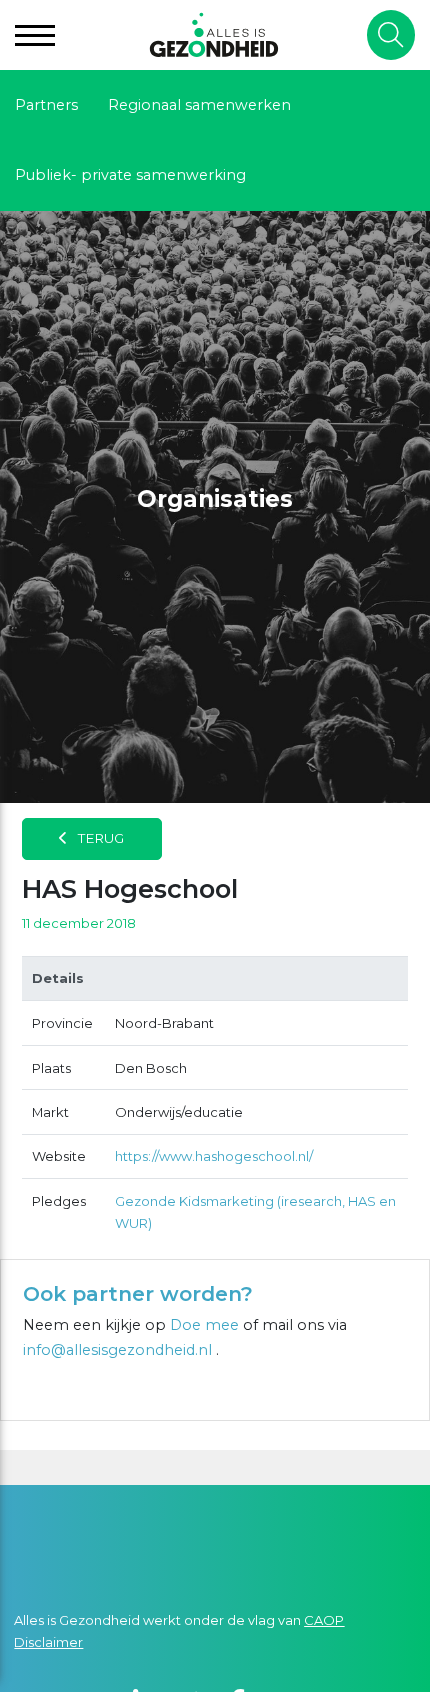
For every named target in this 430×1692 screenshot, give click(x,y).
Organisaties (215, 499)
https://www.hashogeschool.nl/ (214, 1156)
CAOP (324, 1620)
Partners (46, 105)
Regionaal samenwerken (199, 105)
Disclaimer (48, 1642)
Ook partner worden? (138, 1293)
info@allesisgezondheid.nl (119, 1350)
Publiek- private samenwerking (130, 175)
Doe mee (204, 1325)
